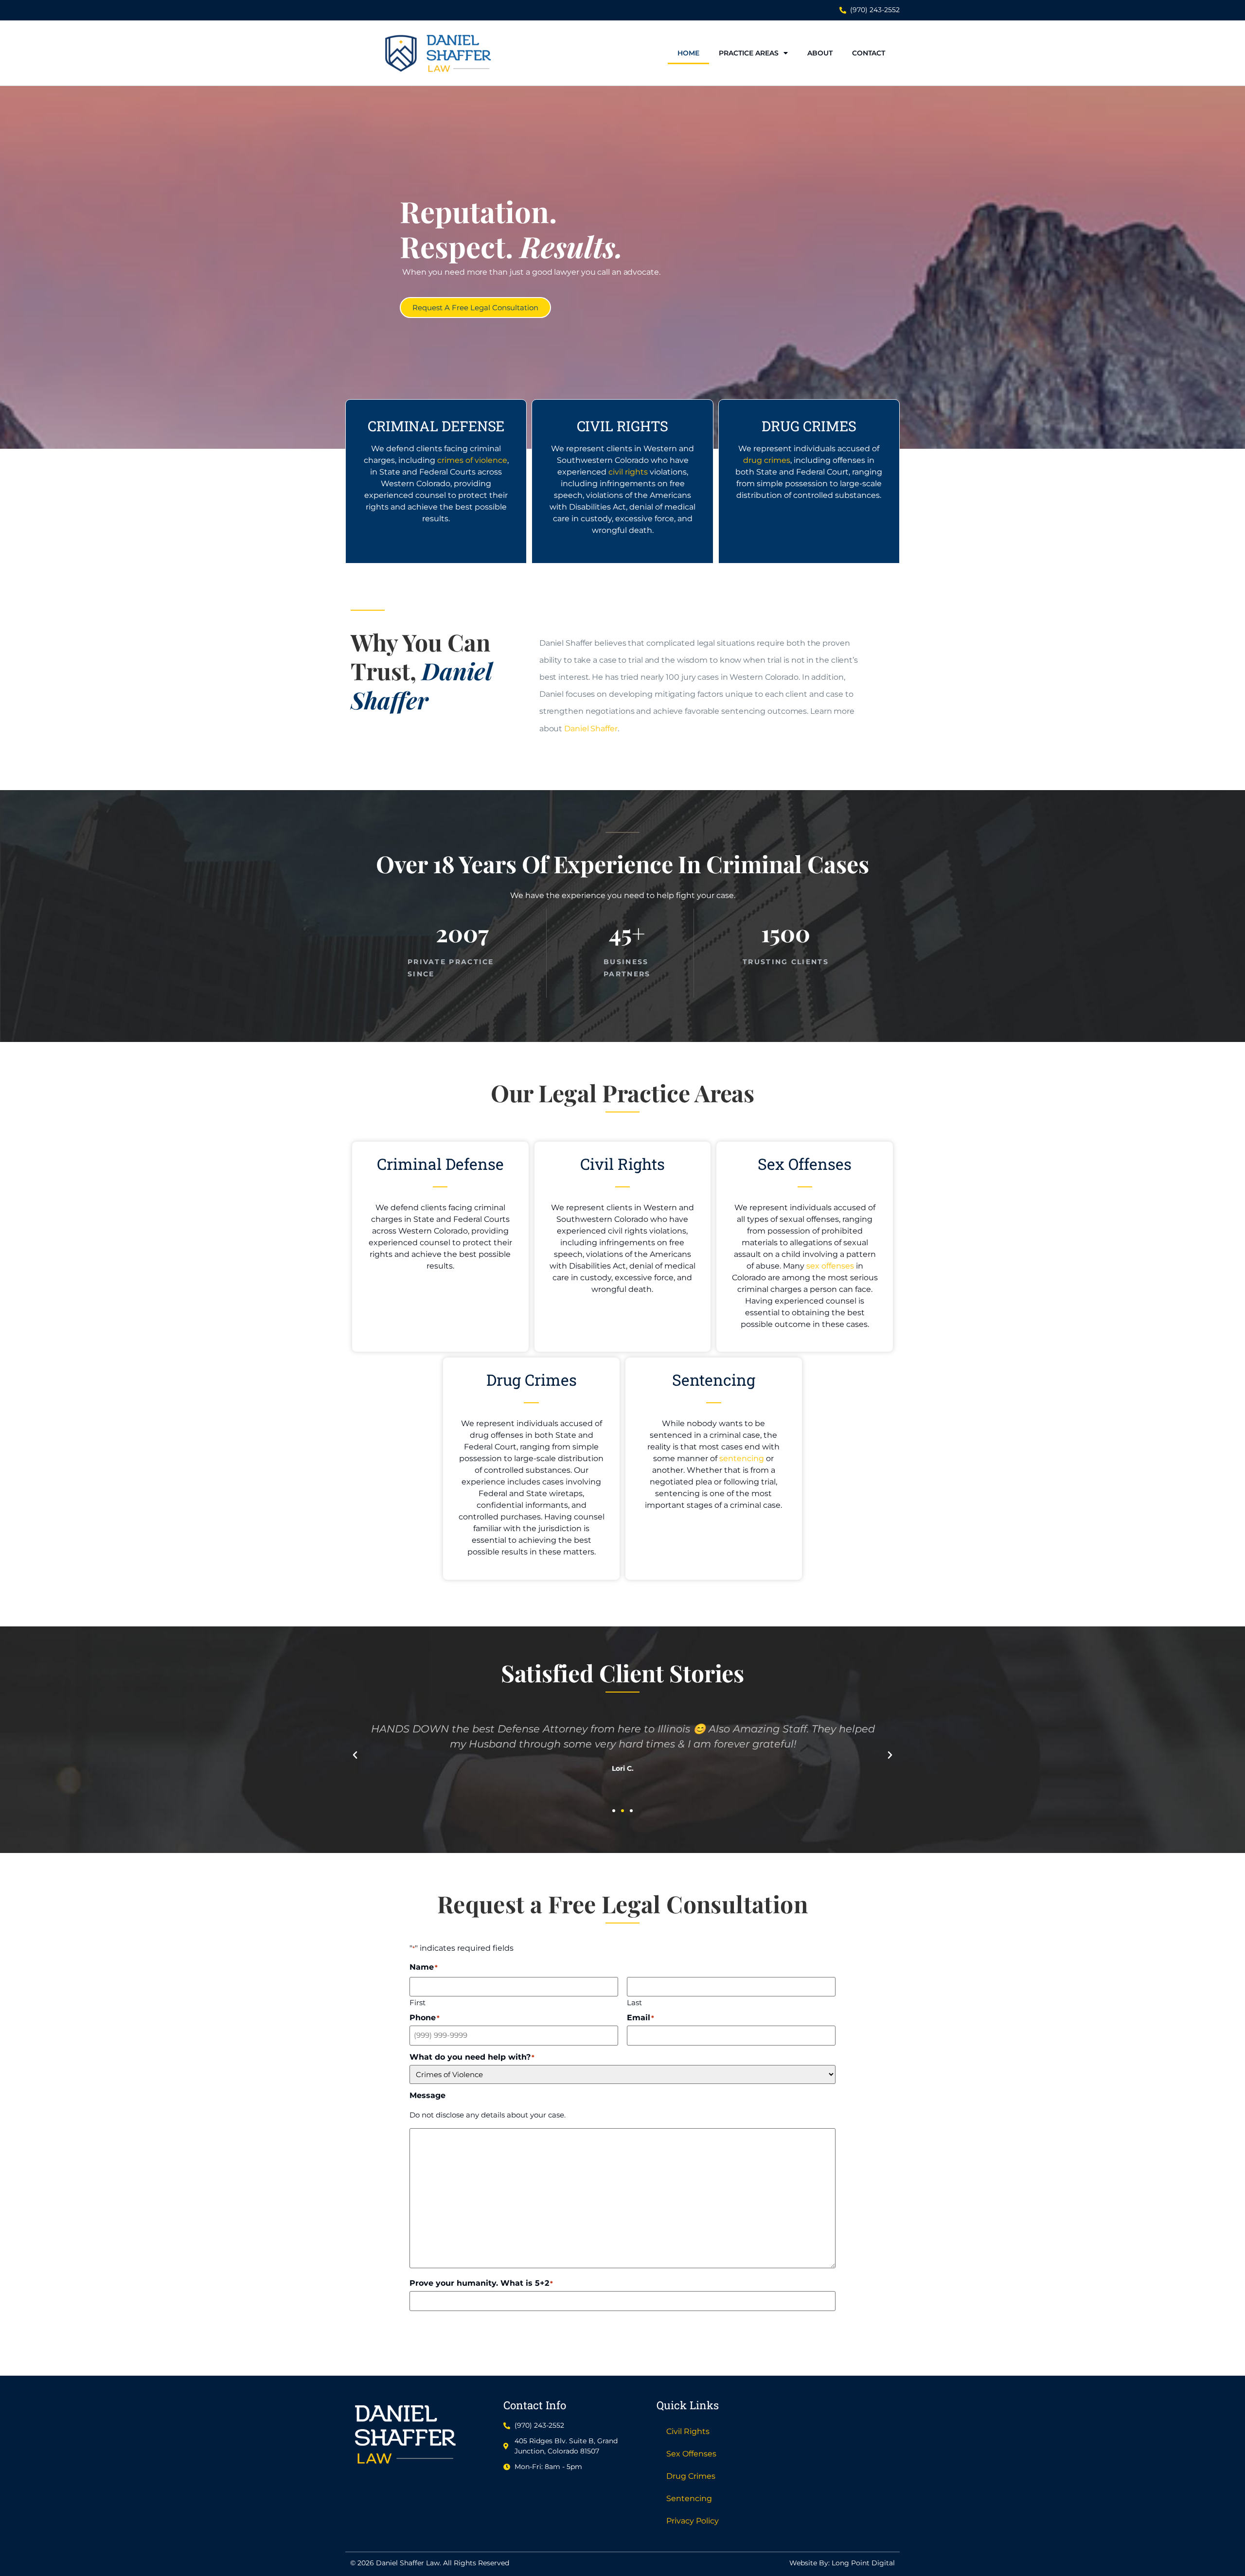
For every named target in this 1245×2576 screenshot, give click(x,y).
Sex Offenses (691, 2454)
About (820, 53)
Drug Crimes (691, 2476)
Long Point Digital (863, 2563)
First (418, 2002)
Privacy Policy (693, 2521)
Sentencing (689, 2498)
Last (634, 2002)
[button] (355, 1755)
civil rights (628, 472)
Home (688, 53)
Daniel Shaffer (591, 729)
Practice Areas (749, 53)
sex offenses (830, 1266)
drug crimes (767, 460)
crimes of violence (472, 460)
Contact (869, 53)
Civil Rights (688, 2431)
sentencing (742, 1458)
